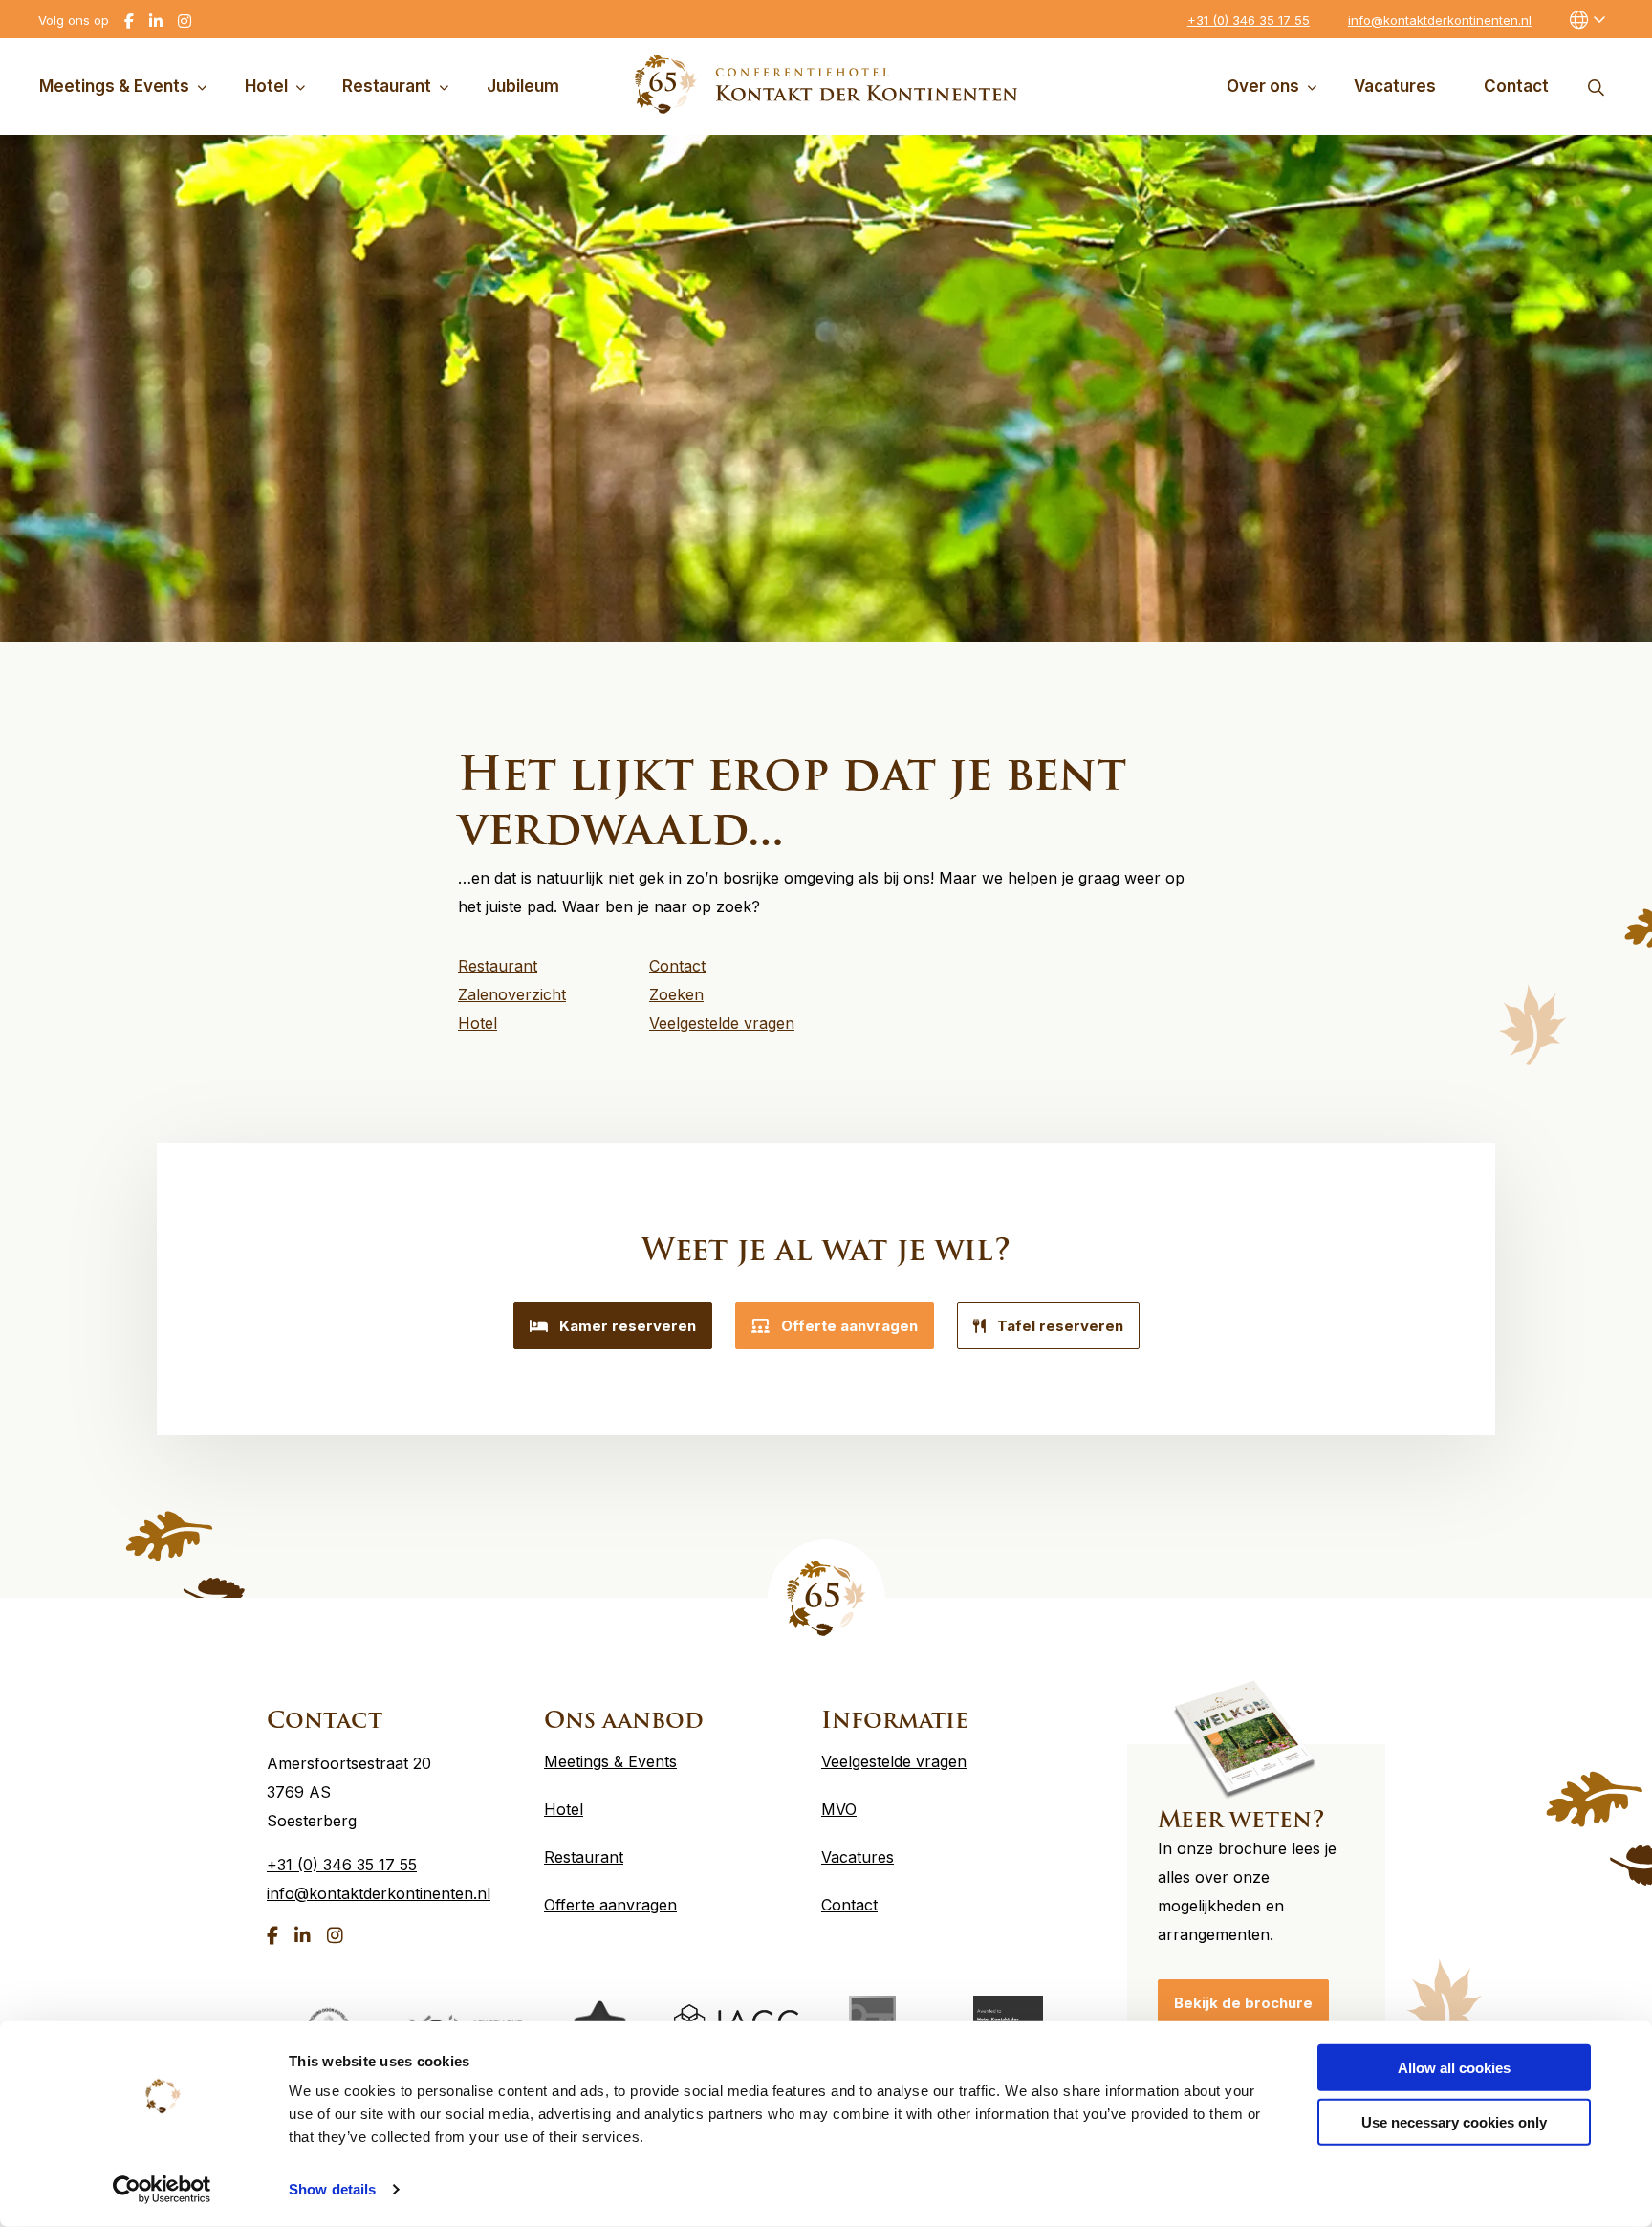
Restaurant (387, 86)
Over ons (1263, 86)
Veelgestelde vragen (894, 1761)
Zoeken (1596, 87)
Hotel (266, 86)
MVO (839, 1809)
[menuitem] (127, 87)
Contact (1516, 86)
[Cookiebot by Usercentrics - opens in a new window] (162, 2190)
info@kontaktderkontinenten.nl (1440, 20)
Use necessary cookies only (1454, 2121)
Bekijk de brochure (1243, 2003)
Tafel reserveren (1060, 1326)
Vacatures (1395, 86)
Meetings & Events (114, 86)
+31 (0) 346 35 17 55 (1249, 20)
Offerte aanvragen (849, 1326)
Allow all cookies (1454, 2068)
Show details (332, 2189)
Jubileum (523, 86)
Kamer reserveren (628, 1326)
